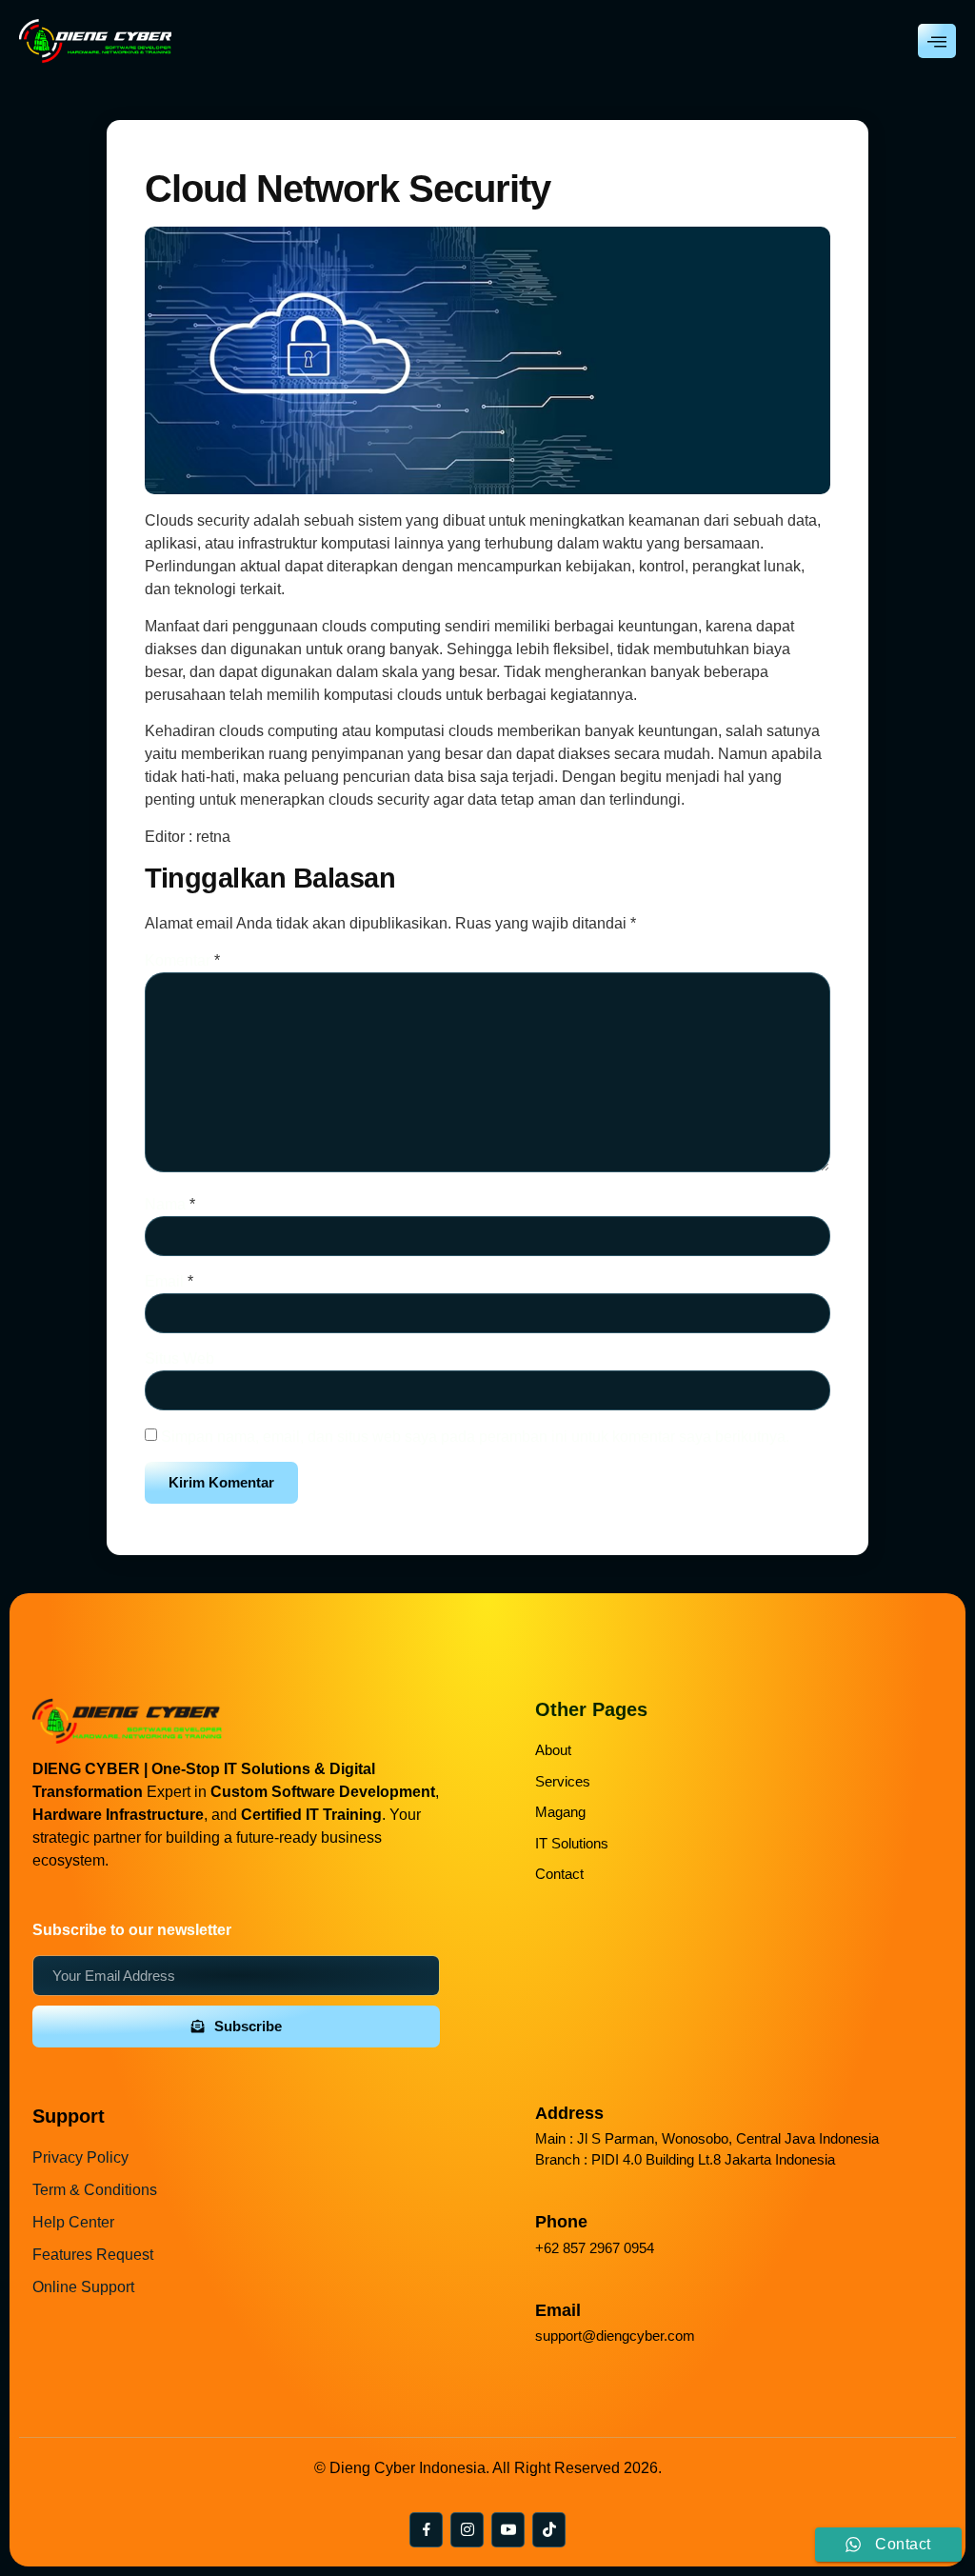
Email (169, 1281)
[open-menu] (937, 41)
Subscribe (248, 2026)
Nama (170, 1204)
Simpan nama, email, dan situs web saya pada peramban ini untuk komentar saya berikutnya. (475, 1437)
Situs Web (179, 1358)
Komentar (182, 960)
